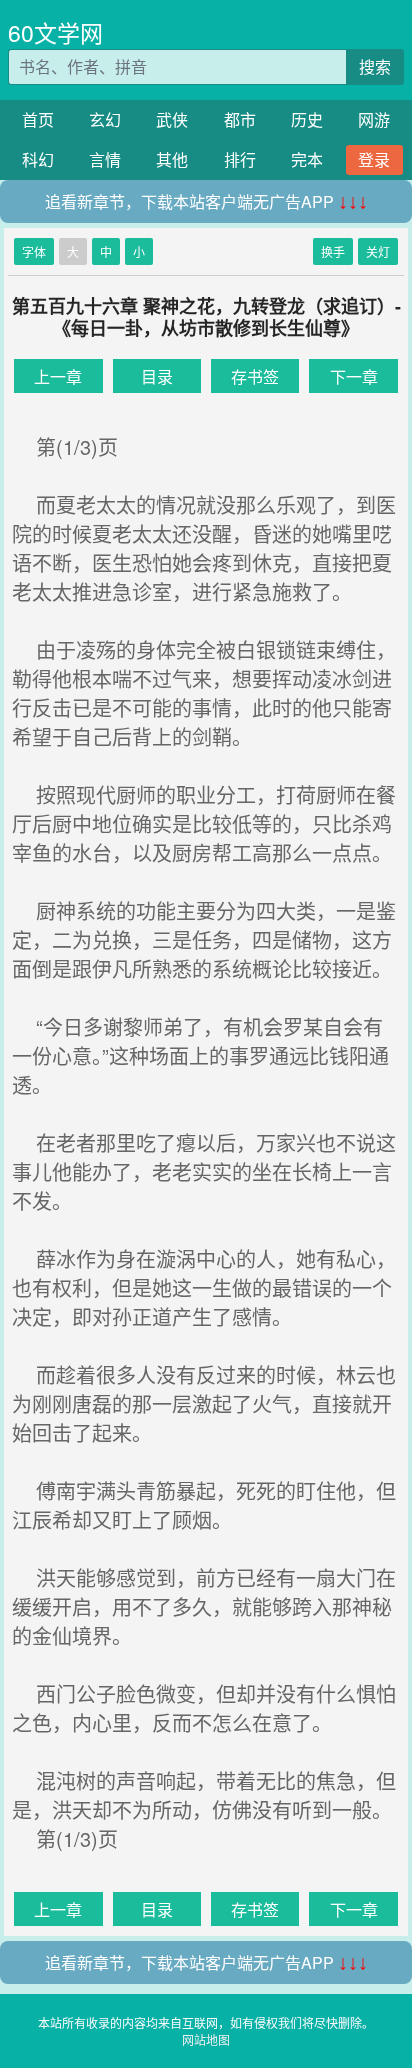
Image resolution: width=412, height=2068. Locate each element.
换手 (333, 251)
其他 (172, 159)
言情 (105, 159)
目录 (157, 376)
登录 (374, 159)
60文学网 (55, 32)
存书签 (255, 376)
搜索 (375, 66)
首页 (38, 119)
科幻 (38, 159)
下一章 (354, 376)
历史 (307, 119)
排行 (240, 159)
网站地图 (206, 2039)
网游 (374, 119)
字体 (34, 251)
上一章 (58, 376)
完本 (307, 159)
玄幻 (105, 119)
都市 (240, 119)
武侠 (172, 119)
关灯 (378, 251)
